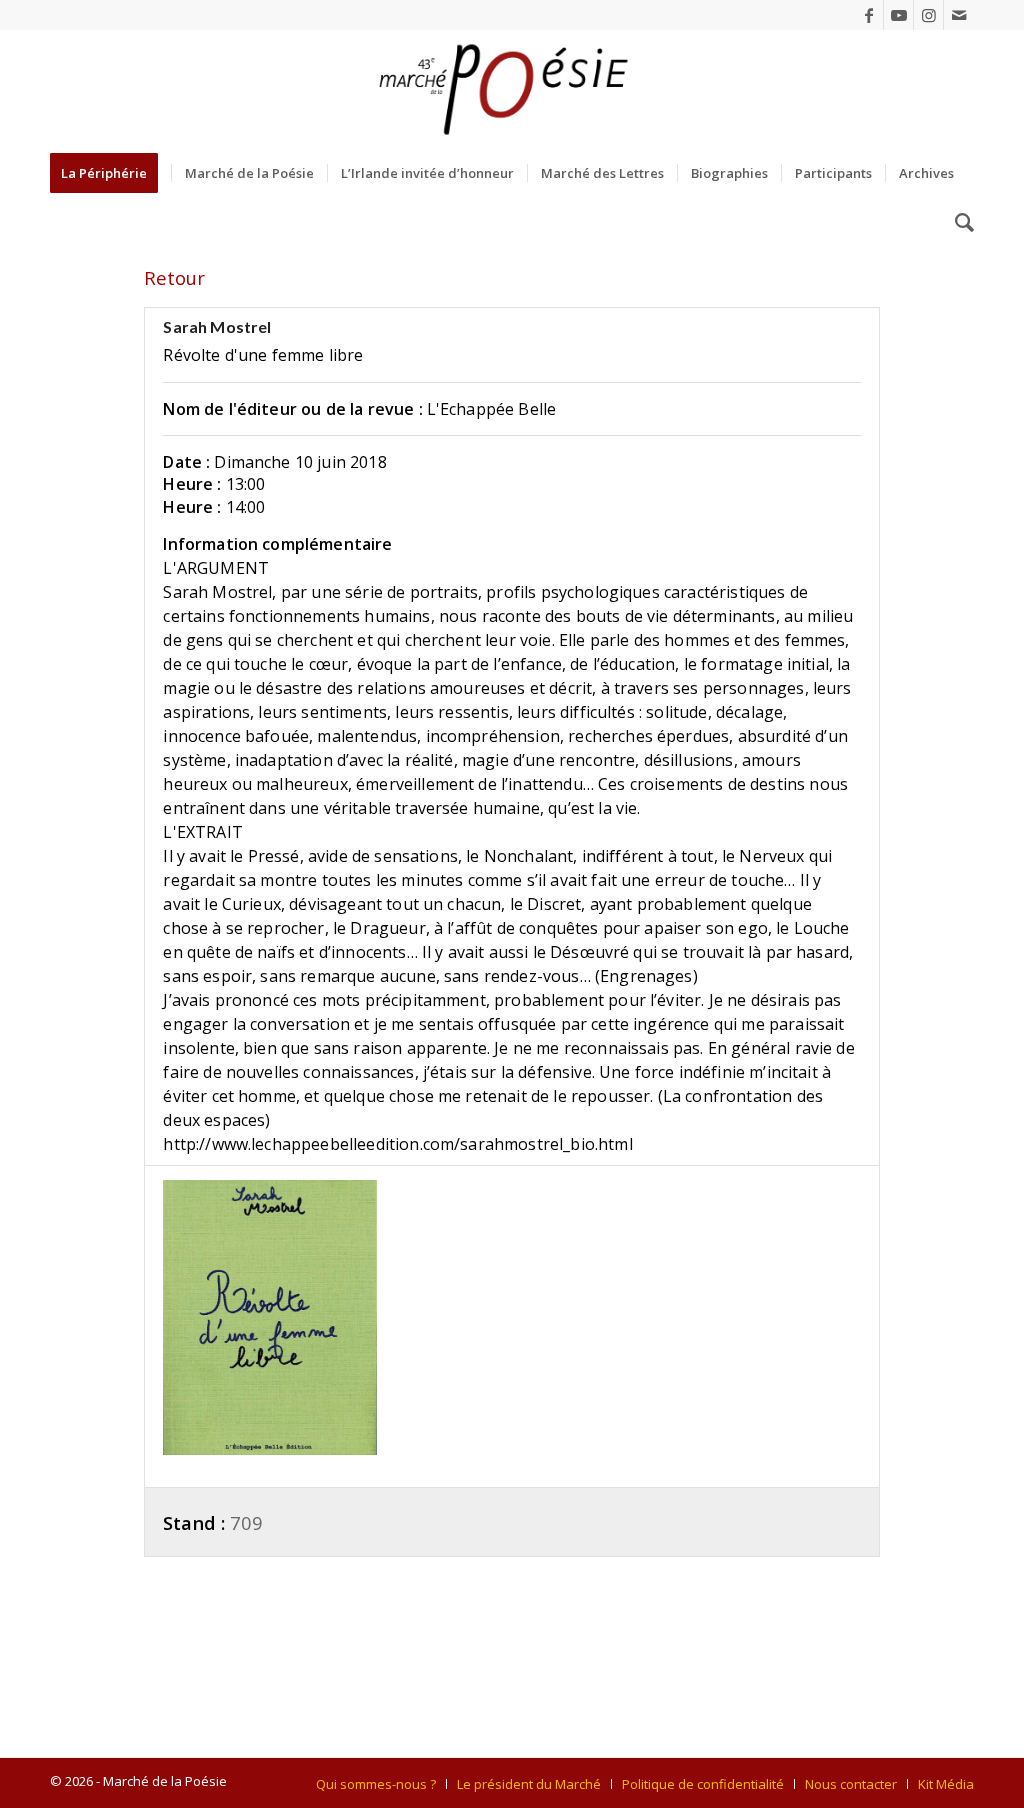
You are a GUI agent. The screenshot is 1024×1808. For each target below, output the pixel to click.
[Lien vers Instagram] (928, 15)
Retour (174, 277)
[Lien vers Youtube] (898, 15)
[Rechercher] (958, 223)
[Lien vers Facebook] (868, 15)
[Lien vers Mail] (959, 15)
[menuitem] (110, 173)
